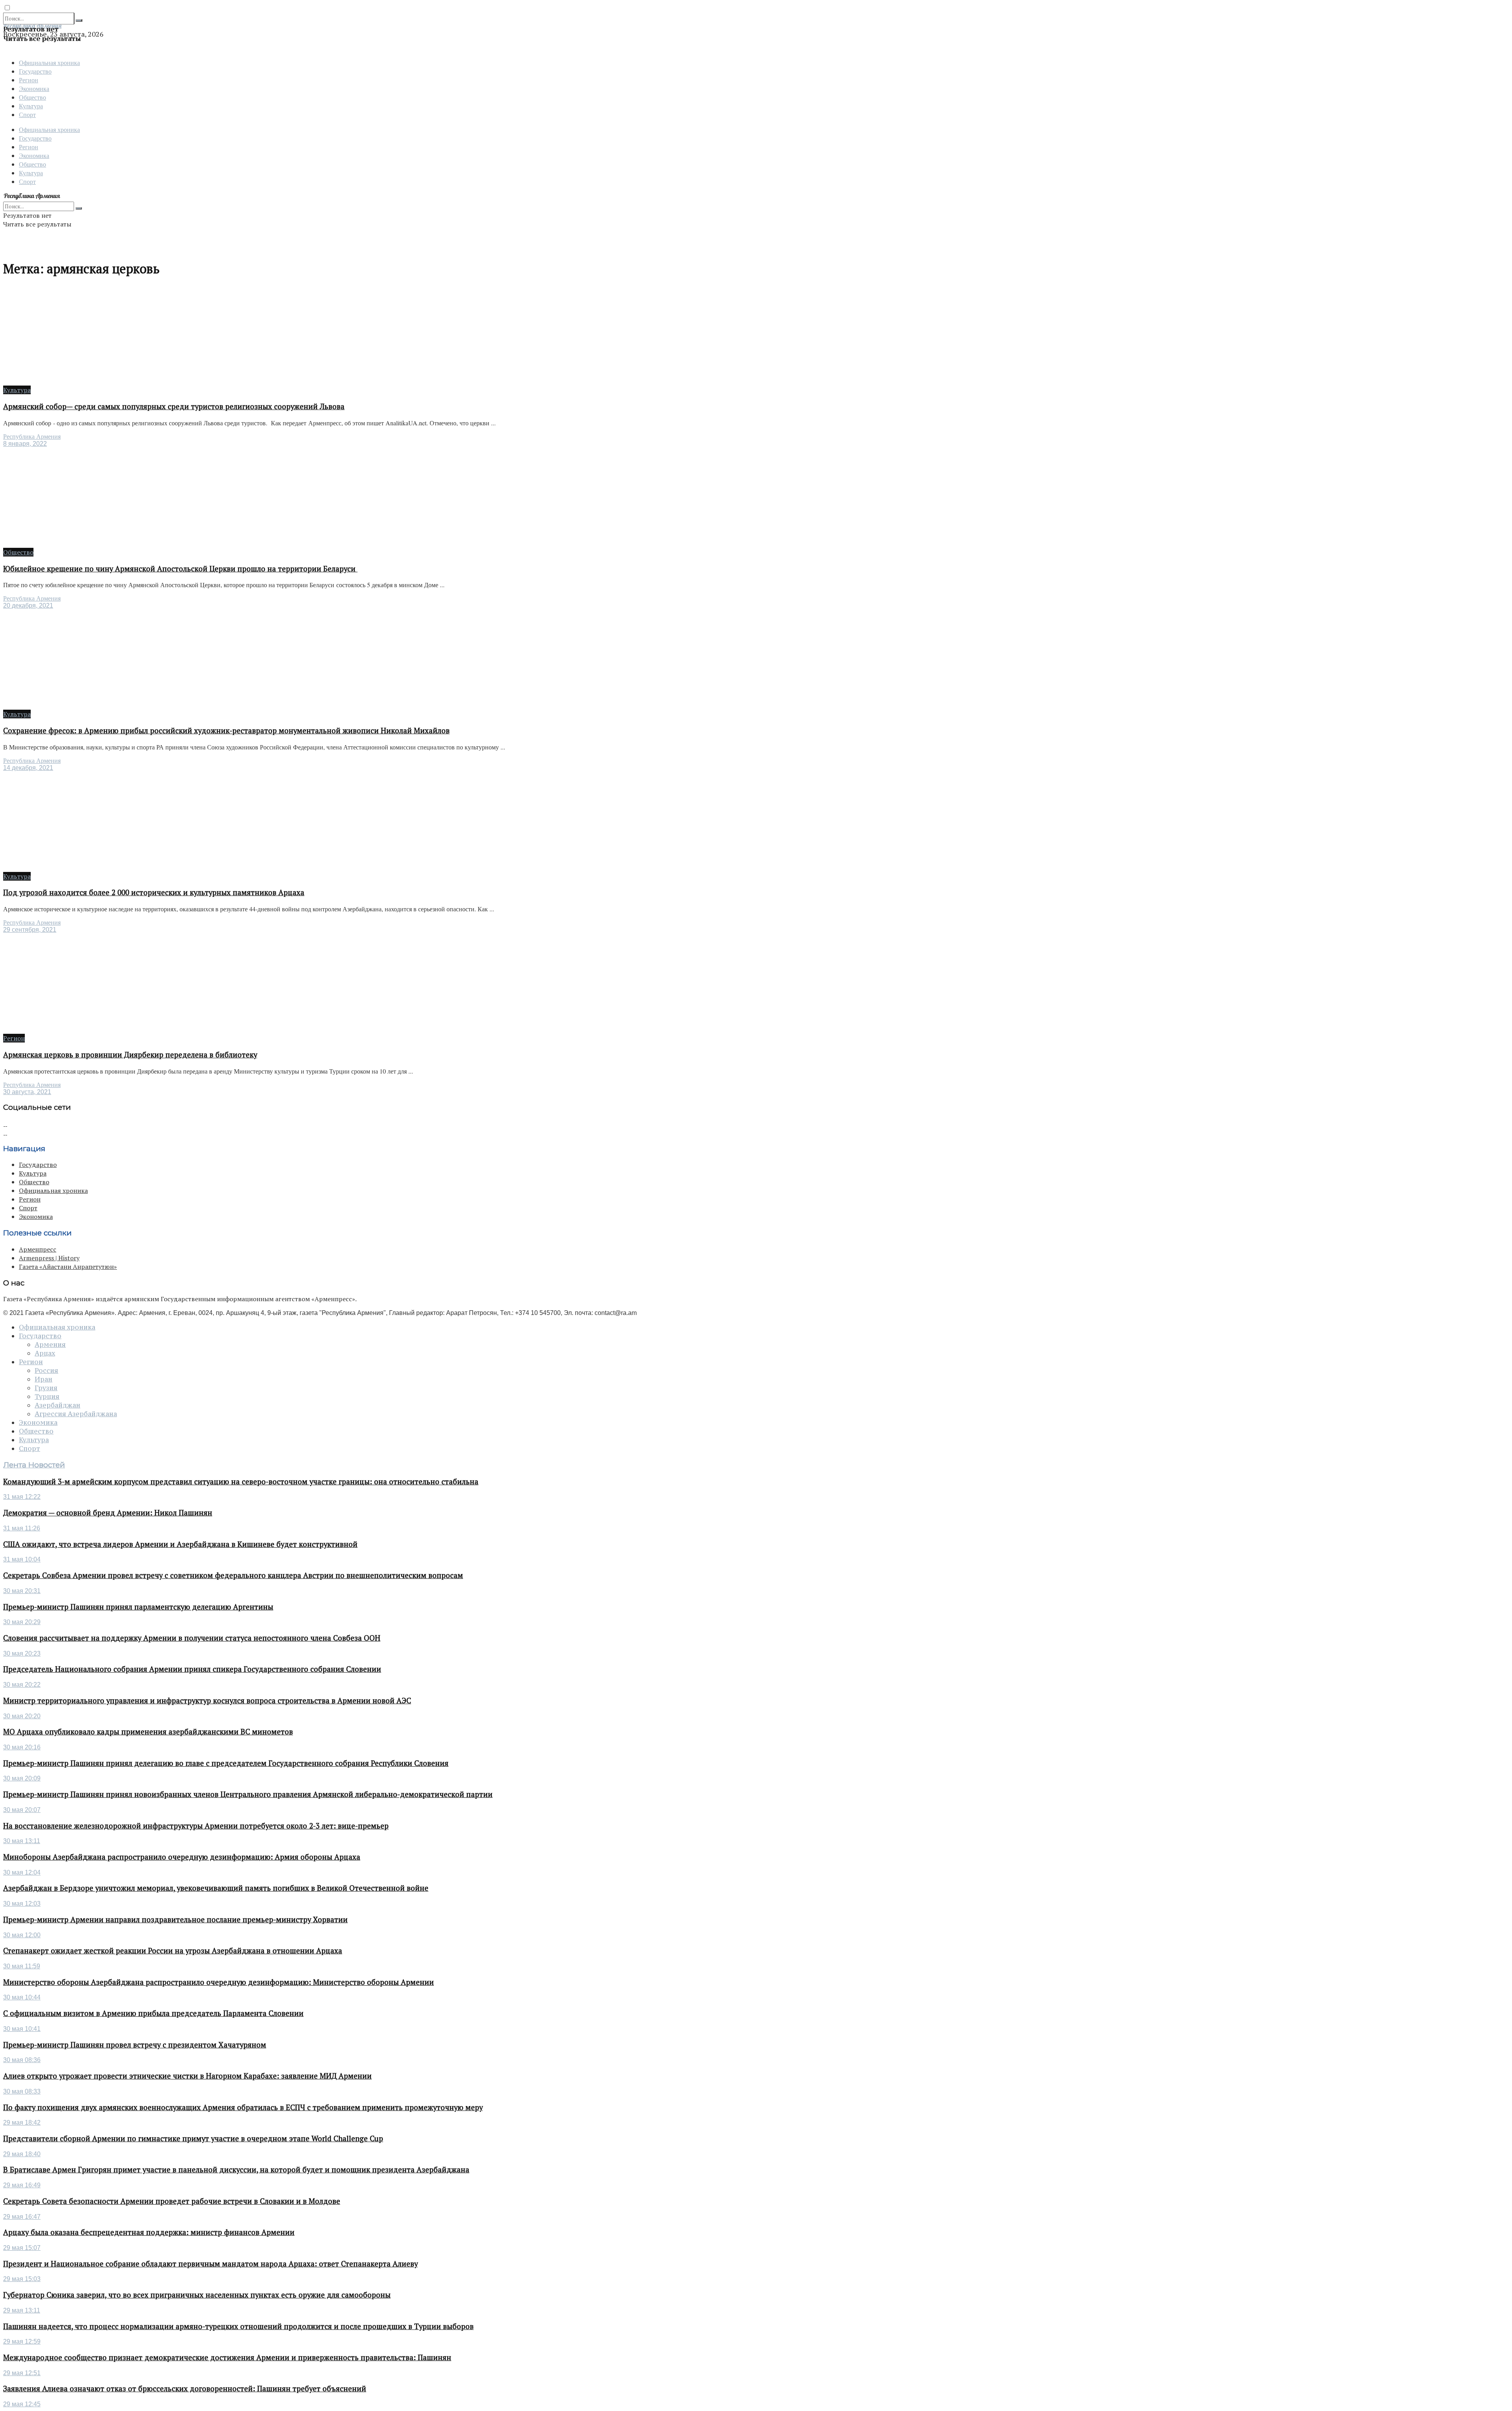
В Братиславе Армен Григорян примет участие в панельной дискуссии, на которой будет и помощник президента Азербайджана (236, 2170)
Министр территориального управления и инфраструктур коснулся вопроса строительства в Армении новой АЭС (207, 1701)
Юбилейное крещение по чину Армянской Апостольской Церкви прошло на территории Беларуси (180, 569)
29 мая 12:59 (22, 2341)
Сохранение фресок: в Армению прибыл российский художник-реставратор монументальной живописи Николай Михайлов (226, 731)
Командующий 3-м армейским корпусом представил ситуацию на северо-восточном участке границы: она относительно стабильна (241, 1482)
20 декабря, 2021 (28, 606)
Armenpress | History (49, 1258)
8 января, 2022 (25, 444)
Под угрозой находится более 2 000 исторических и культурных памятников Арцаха (154, 892)
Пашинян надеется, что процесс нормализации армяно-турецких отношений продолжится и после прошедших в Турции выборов (238, 2326)
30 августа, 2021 (27, 1092)
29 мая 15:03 (22, 2279)
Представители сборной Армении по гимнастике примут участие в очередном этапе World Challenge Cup (193, 2138)
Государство (35, 71)
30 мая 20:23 (22, 1653)
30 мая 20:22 (22, 1685)
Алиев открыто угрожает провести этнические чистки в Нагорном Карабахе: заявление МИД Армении (187, 2076)
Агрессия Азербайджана (76, 1414)
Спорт (27, 114)
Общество (32, 97)
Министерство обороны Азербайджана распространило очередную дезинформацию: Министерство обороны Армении (219, 1982)
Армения (50, 1345)
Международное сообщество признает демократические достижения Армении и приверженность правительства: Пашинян (227, 2357)
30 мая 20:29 (22, 1622)
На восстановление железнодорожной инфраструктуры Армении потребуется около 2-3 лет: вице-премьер (196, 1826)
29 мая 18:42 (22, 2123)
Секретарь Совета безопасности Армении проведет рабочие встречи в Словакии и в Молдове (172, 2201)
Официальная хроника (49, 62)
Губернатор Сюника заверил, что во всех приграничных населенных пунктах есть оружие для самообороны (197, 2295)
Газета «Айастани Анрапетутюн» (68, 1267)
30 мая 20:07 (22, 1810)
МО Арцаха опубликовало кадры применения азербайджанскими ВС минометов (148, 1732)
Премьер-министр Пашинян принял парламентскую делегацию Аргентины (138, 1607)
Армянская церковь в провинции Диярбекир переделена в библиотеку (130, 1055)
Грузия (46, 1388)
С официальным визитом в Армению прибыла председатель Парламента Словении (153, 2013)
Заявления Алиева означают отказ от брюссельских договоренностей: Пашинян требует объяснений (185, 2389)
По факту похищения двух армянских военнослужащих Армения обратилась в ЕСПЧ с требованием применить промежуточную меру (243, 2107)
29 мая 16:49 (22, 2185)
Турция (47, 1397)
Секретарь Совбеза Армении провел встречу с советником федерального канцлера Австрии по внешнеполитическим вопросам (233, 1575)
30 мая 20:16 (22, 1747)
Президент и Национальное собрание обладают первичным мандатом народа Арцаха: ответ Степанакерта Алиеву (210, 2264)
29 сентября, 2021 (30, 930)
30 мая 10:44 (22, 1997)
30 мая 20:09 (22, 1778)
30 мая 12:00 (22, 1935)
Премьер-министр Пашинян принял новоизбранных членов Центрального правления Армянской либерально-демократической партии (248, 1794)
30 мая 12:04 (22, 1872)
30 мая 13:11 (22, 1841)
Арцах (45, 1353)
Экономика (34, 88)
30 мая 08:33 (22, 2091)
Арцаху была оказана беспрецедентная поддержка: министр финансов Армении (149, 2232)
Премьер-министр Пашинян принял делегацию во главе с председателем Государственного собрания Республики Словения (226, 1763)
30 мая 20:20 (22, 1716)
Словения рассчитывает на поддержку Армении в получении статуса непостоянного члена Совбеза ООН (192, 1638)
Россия (46, 1371)
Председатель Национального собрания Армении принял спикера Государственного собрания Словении (192, 1669)
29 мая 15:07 (22, 2248)
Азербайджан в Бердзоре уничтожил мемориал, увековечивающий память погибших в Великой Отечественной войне (216, 1888)
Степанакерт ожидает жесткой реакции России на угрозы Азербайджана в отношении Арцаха (173, 1951)
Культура (31, 106)
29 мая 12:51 (22, 2373)
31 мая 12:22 (22, 1497)
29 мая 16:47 (22, 2217)
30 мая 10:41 (22, 2029)
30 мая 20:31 (22, 1591)
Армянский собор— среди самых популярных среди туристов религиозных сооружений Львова (174, 406)
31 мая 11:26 (22, 1528)
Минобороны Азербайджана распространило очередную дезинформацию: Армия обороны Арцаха (182, 1857)
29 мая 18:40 (22, 2154)
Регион (29, 80)
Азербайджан (57, 1405)
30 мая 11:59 (22, 1966)
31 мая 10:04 (22, 1559)
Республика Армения (32, 437)
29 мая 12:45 (22, 2404)
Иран (44, 1379)
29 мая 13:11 (22, 2310)
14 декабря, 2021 (28, 768)
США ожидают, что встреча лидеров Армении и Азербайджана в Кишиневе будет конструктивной (180, 1544)
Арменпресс (38, 1249)
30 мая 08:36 (22, 2060)
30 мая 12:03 (22, 1904)
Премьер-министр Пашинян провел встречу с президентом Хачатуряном (135, 2045)
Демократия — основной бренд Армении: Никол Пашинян (108, 1513)
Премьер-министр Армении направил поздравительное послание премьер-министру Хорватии (175, 1920)
